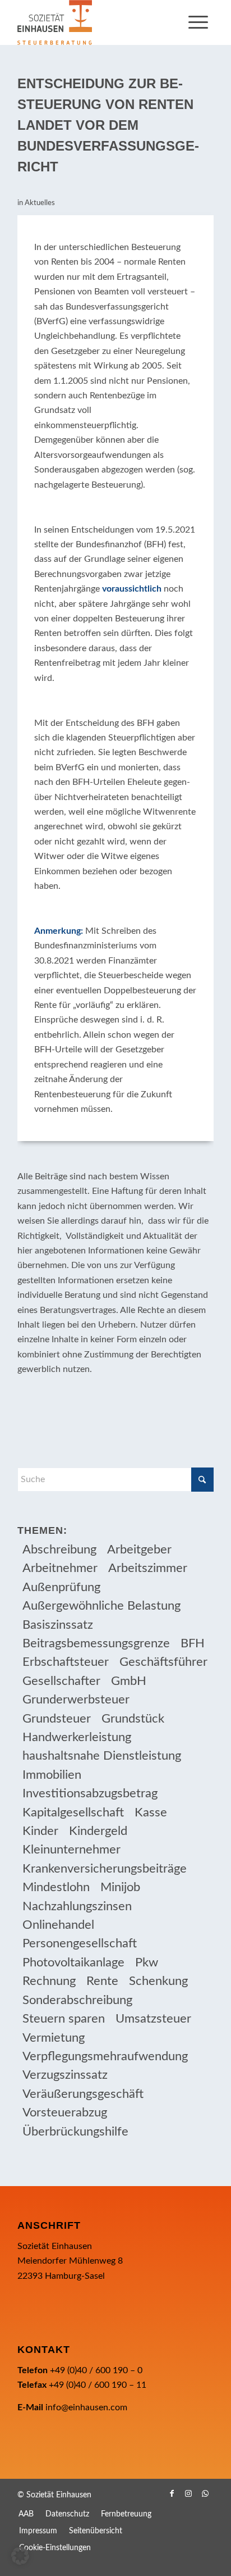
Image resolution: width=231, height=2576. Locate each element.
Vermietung (54, 2038)
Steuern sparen (64, 2019)
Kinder (40, 1831)
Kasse (151, 1812)
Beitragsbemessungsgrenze (96, 1643)
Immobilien (52, 1775)
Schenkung (158, 1981)
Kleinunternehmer (71, 1850)
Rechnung (49, 1981)
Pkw (147, 1962)
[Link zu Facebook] (172, 2493)
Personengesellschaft (80, 1943)
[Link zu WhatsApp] (205, 2493)
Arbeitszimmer (148, 1568)
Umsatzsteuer (153, 2019)
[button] (20, 2556)
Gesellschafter (61, 1681)
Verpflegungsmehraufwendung (105, 2056)
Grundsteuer (57, 1719)
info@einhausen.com (86, 2407)
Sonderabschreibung (77, 2000)
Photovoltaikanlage (73, 1962)
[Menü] (198, 22)
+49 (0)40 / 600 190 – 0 (96, 2370)
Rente (102, 1981)
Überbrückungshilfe (75, 2132)
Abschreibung (59, 1550)
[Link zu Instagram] (188, 2493)
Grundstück (133, 1719)
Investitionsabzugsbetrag (90, 1793)
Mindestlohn (56, 1887)
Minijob (120, 1887)
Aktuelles (40, 203)
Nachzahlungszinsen (77, 1906)
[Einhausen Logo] (96, 22)
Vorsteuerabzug (65, 2112)
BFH (193, 1643)
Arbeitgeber (139, 1550)
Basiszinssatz (58, 1625)
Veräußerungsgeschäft (83, 2094)
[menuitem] (198, 22)
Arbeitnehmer (60, 1568)
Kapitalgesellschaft (73, 1812)
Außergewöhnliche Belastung (101, 1606)
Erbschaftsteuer (66, 1662)
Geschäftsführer (163, 1662)
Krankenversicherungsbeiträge (105, 1869)
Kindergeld (98, 1831)
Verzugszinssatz (65, 2075)
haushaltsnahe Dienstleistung (102, 1756)
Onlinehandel (58, 1925)
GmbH (129, 1681)
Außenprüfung (61, 1587)
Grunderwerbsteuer (76, 1700)
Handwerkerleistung (77, 1737)
